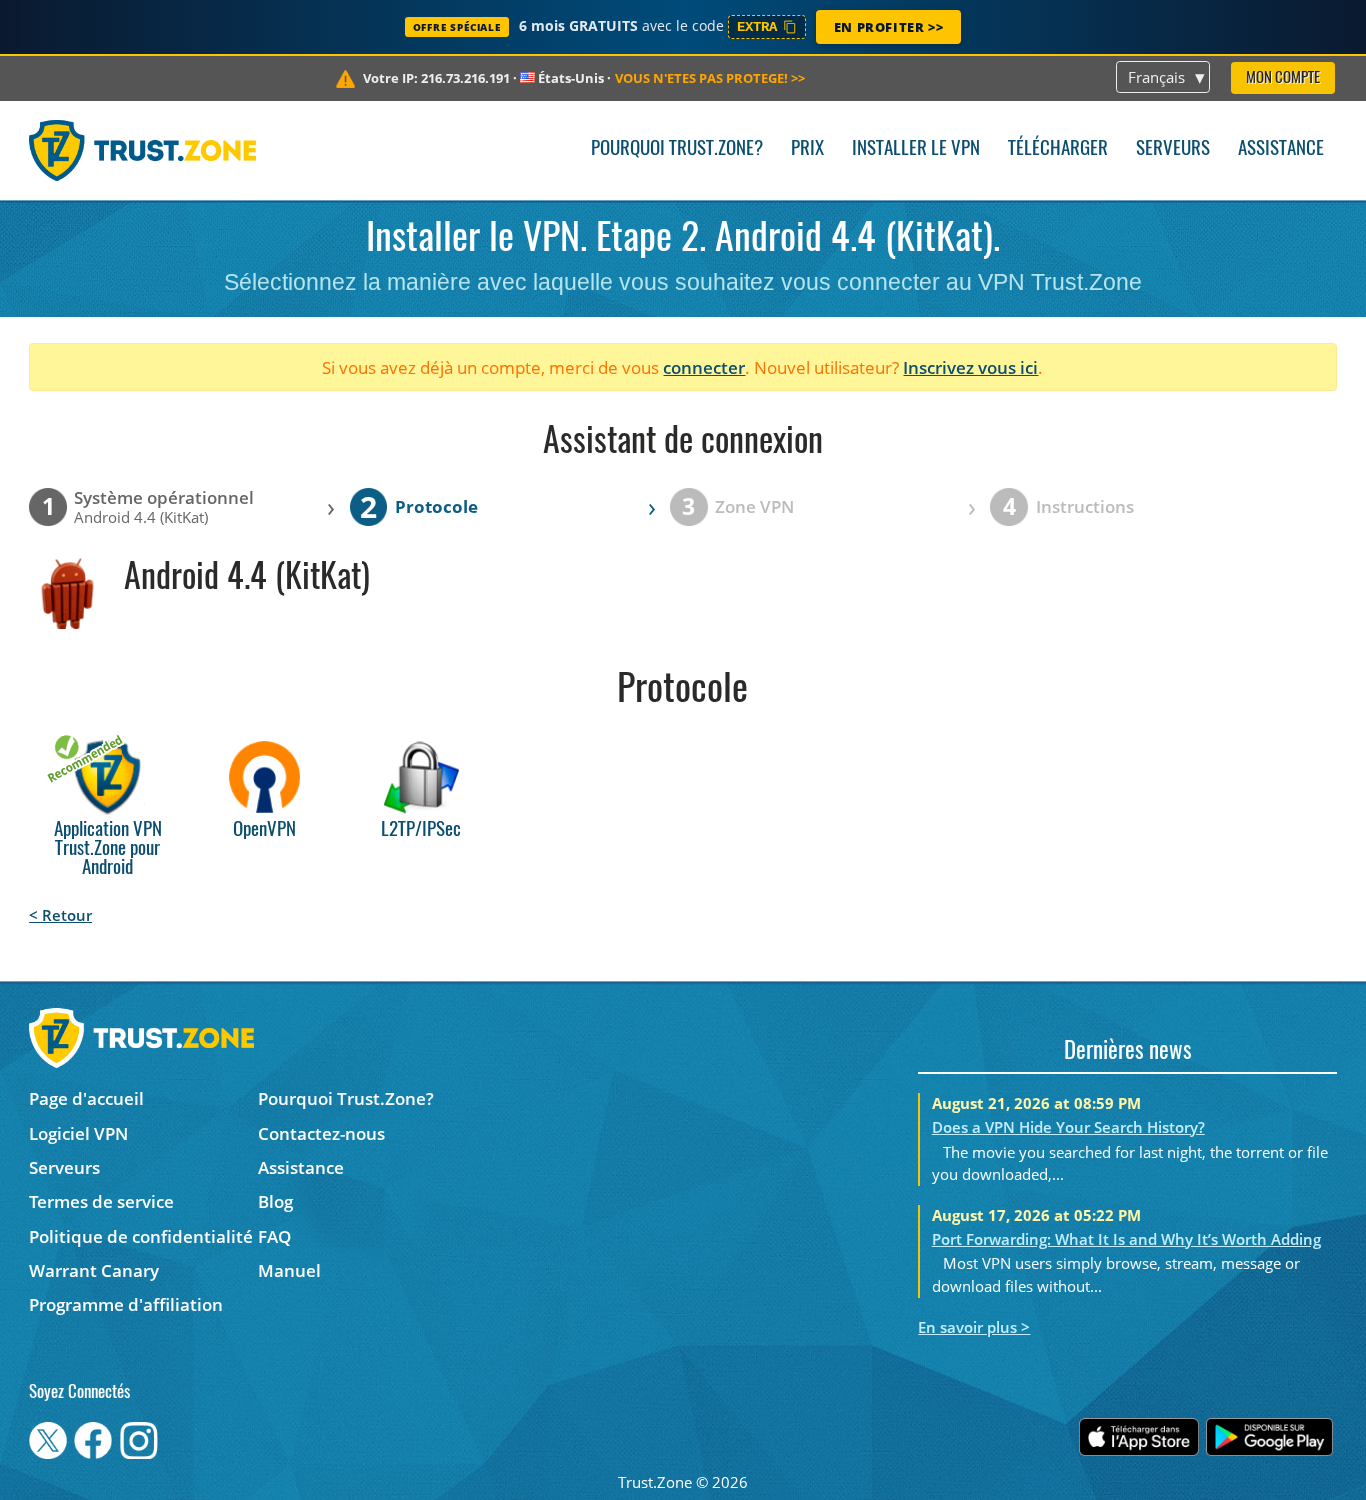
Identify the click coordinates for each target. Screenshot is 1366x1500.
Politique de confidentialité (141, 1236)
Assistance (1281, 149)
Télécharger (1058, 149)
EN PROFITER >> (888, 27)
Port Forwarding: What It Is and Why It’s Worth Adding (1126, 1239)
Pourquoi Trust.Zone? (677, 149)
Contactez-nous (321, 1133)
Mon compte (1283, 78)
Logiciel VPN (78, 1133)
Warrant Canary (94, 1270)
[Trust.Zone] (142, 150)
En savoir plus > (974, 1327)
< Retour (60, 915)
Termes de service (101, 1201)
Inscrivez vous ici (970, 367)
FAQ (274, 1236)
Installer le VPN (916, 149)
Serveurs (1173, 149)
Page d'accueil (86, 1098)
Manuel (289, 1270)
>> (710, 78)
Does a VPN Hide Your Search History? (1068, 1127)
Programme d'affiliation (126, 1304)
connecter (704, 367)
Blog (275, 1201)
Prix (807, 149)
